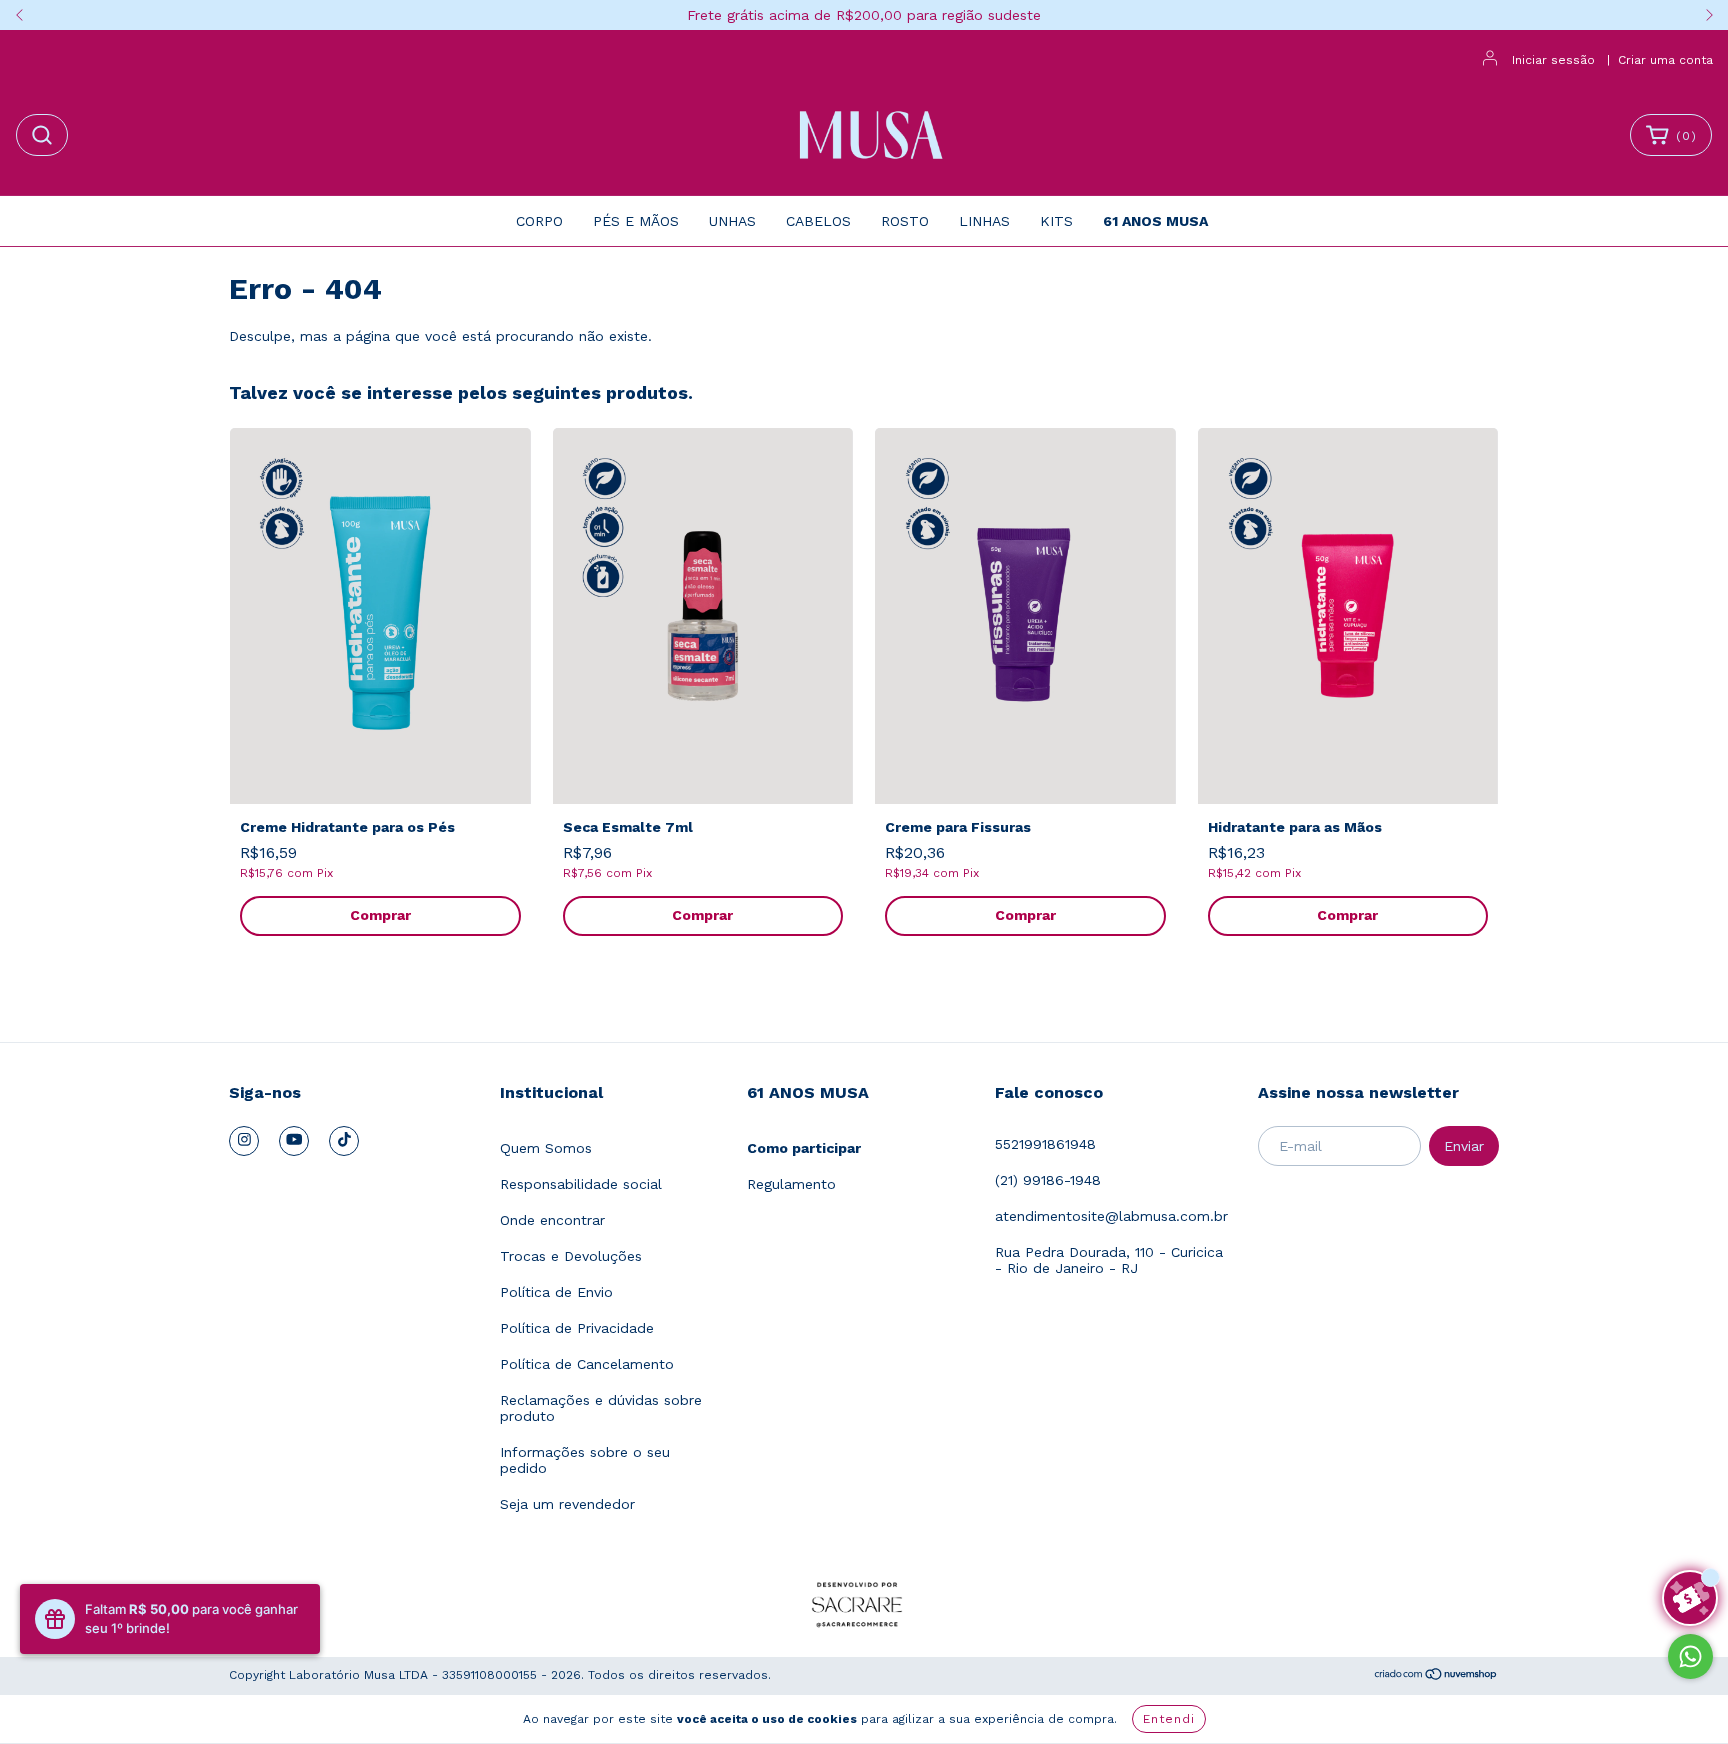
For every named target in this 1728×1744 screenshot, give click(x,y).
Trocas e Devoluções (571, 1256)
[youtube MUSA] (294, 1141)
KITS (1056, 221)
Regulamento (791, 1184)
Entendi (1169, 1719)
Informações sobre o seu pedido (585, 1460)
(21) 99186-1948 (1048, 1180)
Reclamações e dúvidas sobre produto (601, 1408)
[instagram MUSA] (244, 1141)
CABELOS (818, 221)
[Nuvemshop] (1436, 1677)
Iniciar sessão (1553, 60)
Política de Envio (556, 1292)
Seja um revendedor (567, 1504)
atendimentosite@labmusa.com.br (1111, 1216)
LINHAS (984, 221)
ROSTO (905, 221)
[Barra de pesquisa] (42, 135)
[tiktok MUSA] (344, 1141)
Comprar (380, 915)
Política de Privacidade (577, 1328)
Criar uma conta (1665, 60)
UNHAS (732, 221)
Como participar (804, 1148)
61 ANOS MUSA (1155, 221)
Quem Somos (546, 1148)
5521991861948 (1045, 1144)
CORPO (539, 221)
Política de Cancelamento (587, 1364)
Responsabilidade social (581, 1184)
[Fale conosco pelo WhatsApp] (1690, 1656)
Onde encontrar (552, 1220)
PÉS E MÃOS (636, 221)
